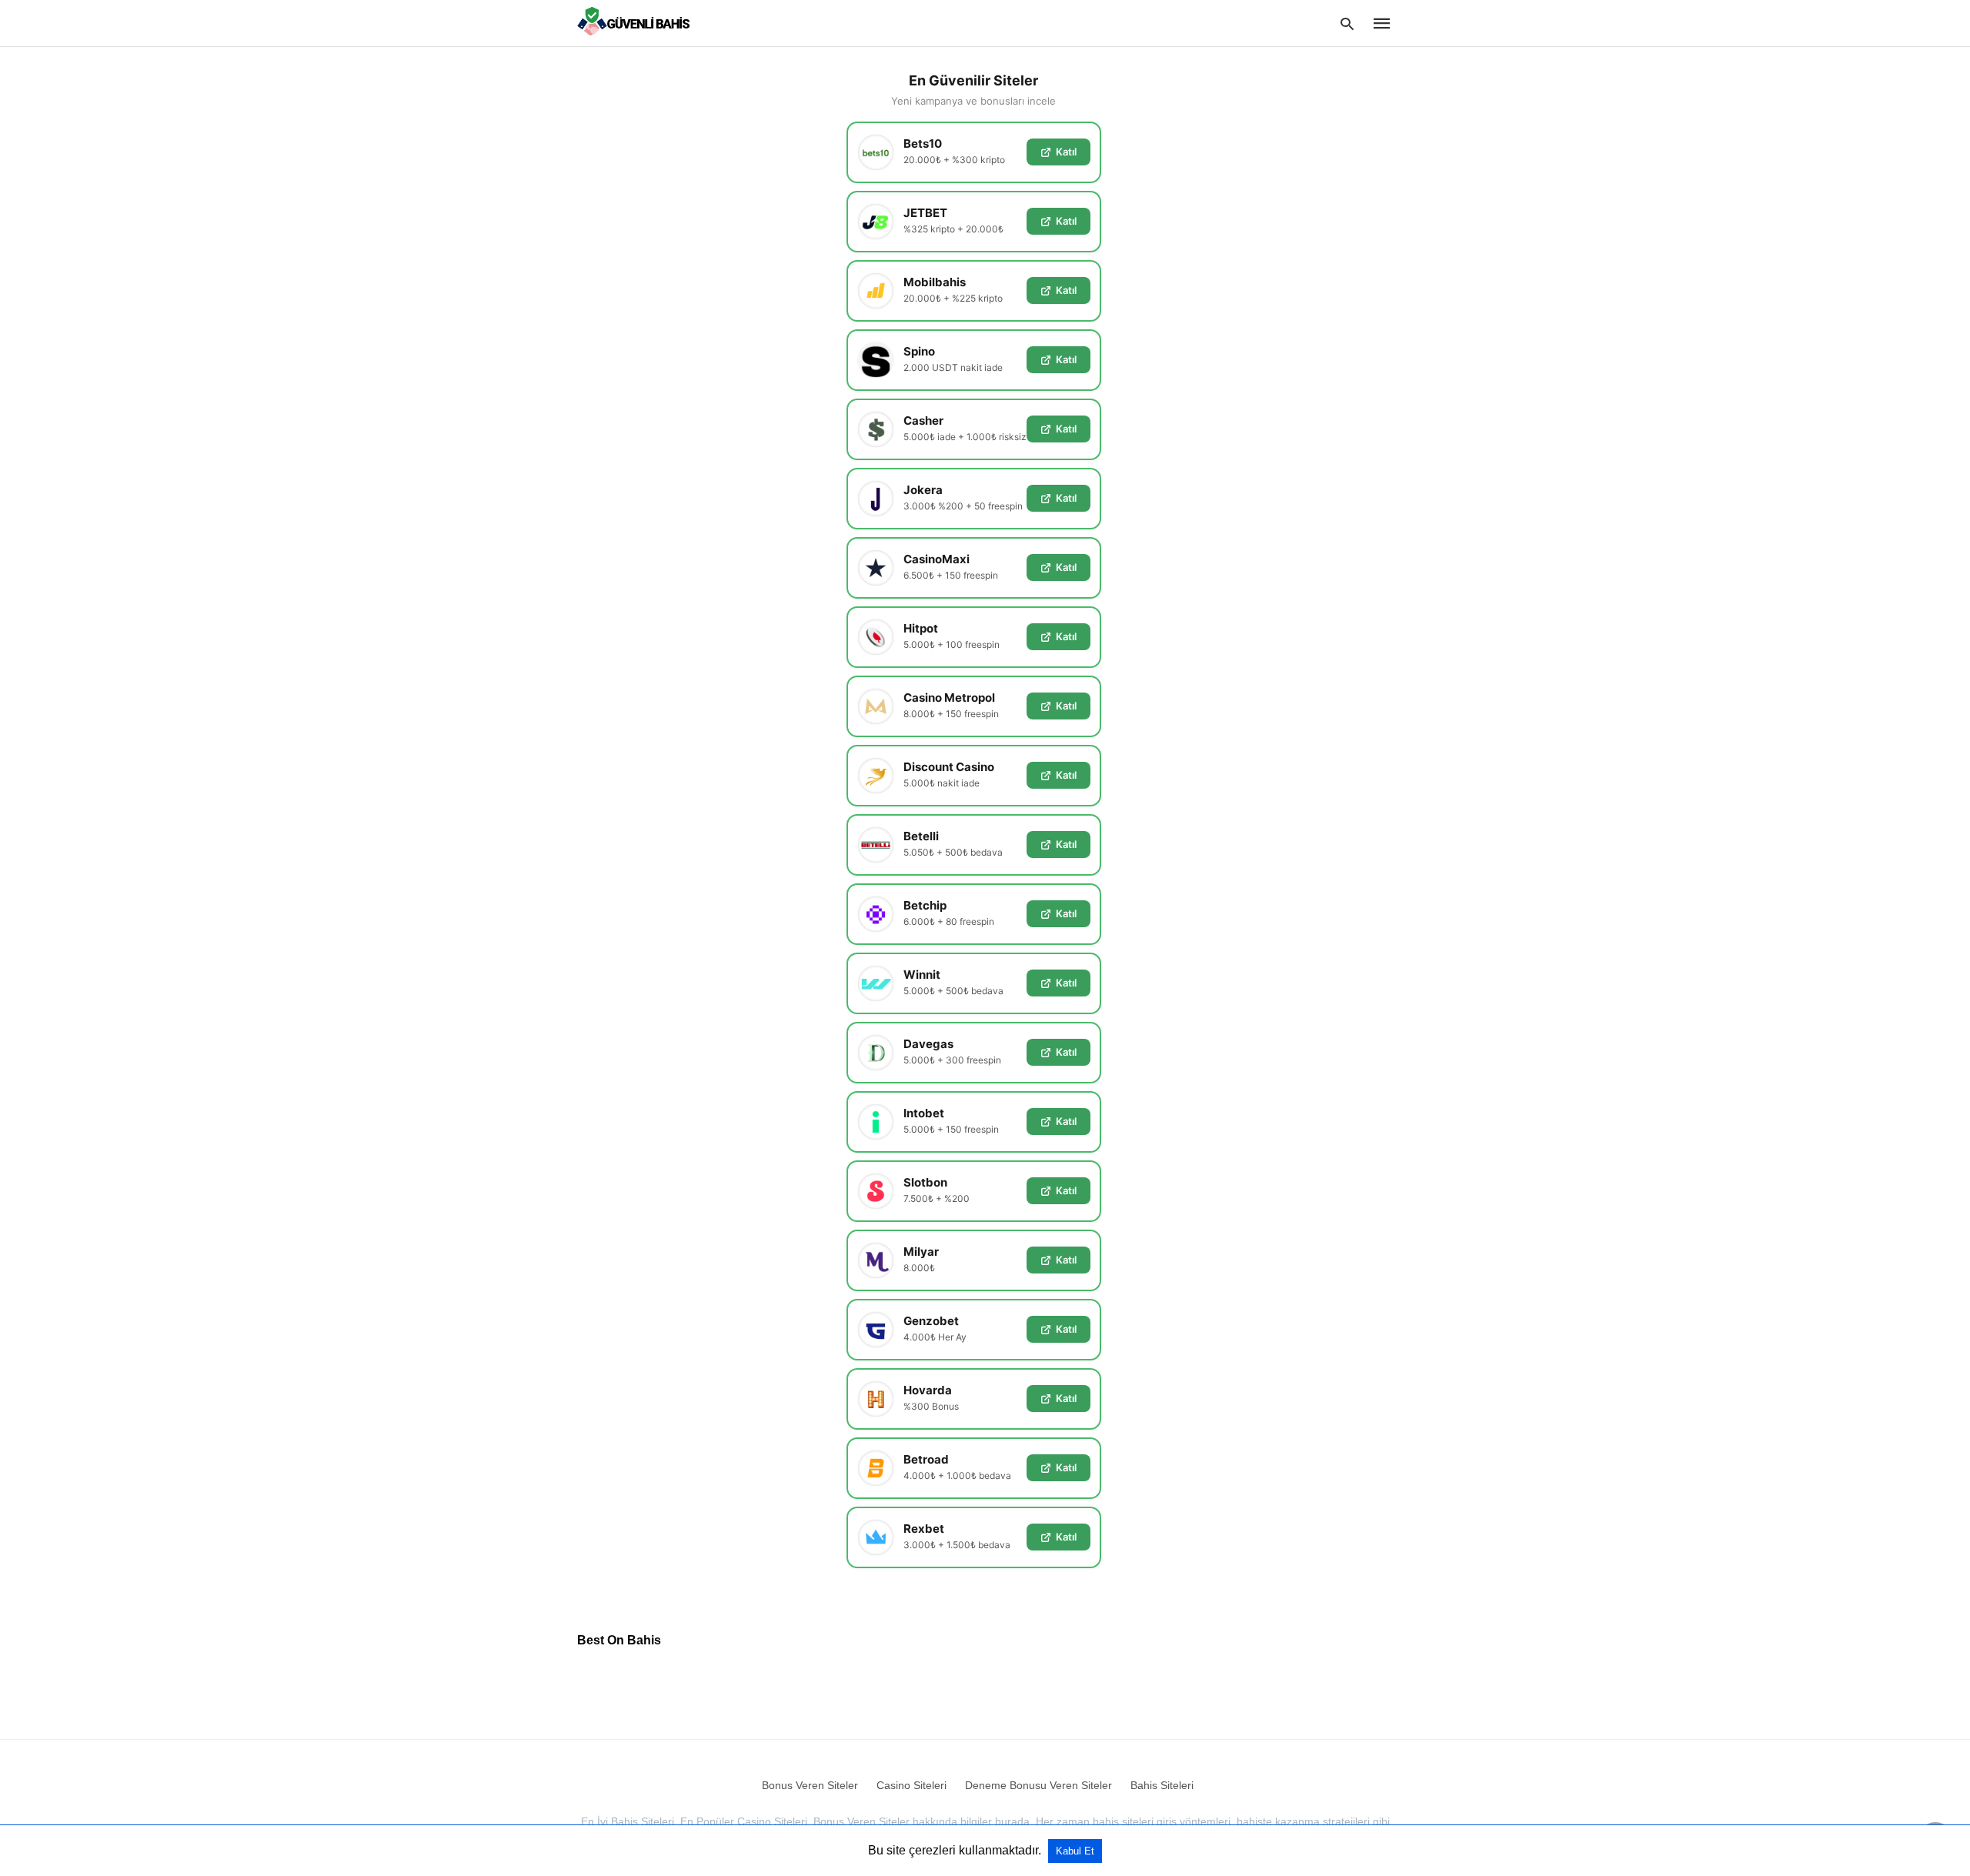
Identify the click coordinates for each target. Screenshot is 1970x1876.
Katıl (1066, 152)
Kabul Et (1075, 1851)
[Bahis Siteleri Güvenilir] (637, 22)
